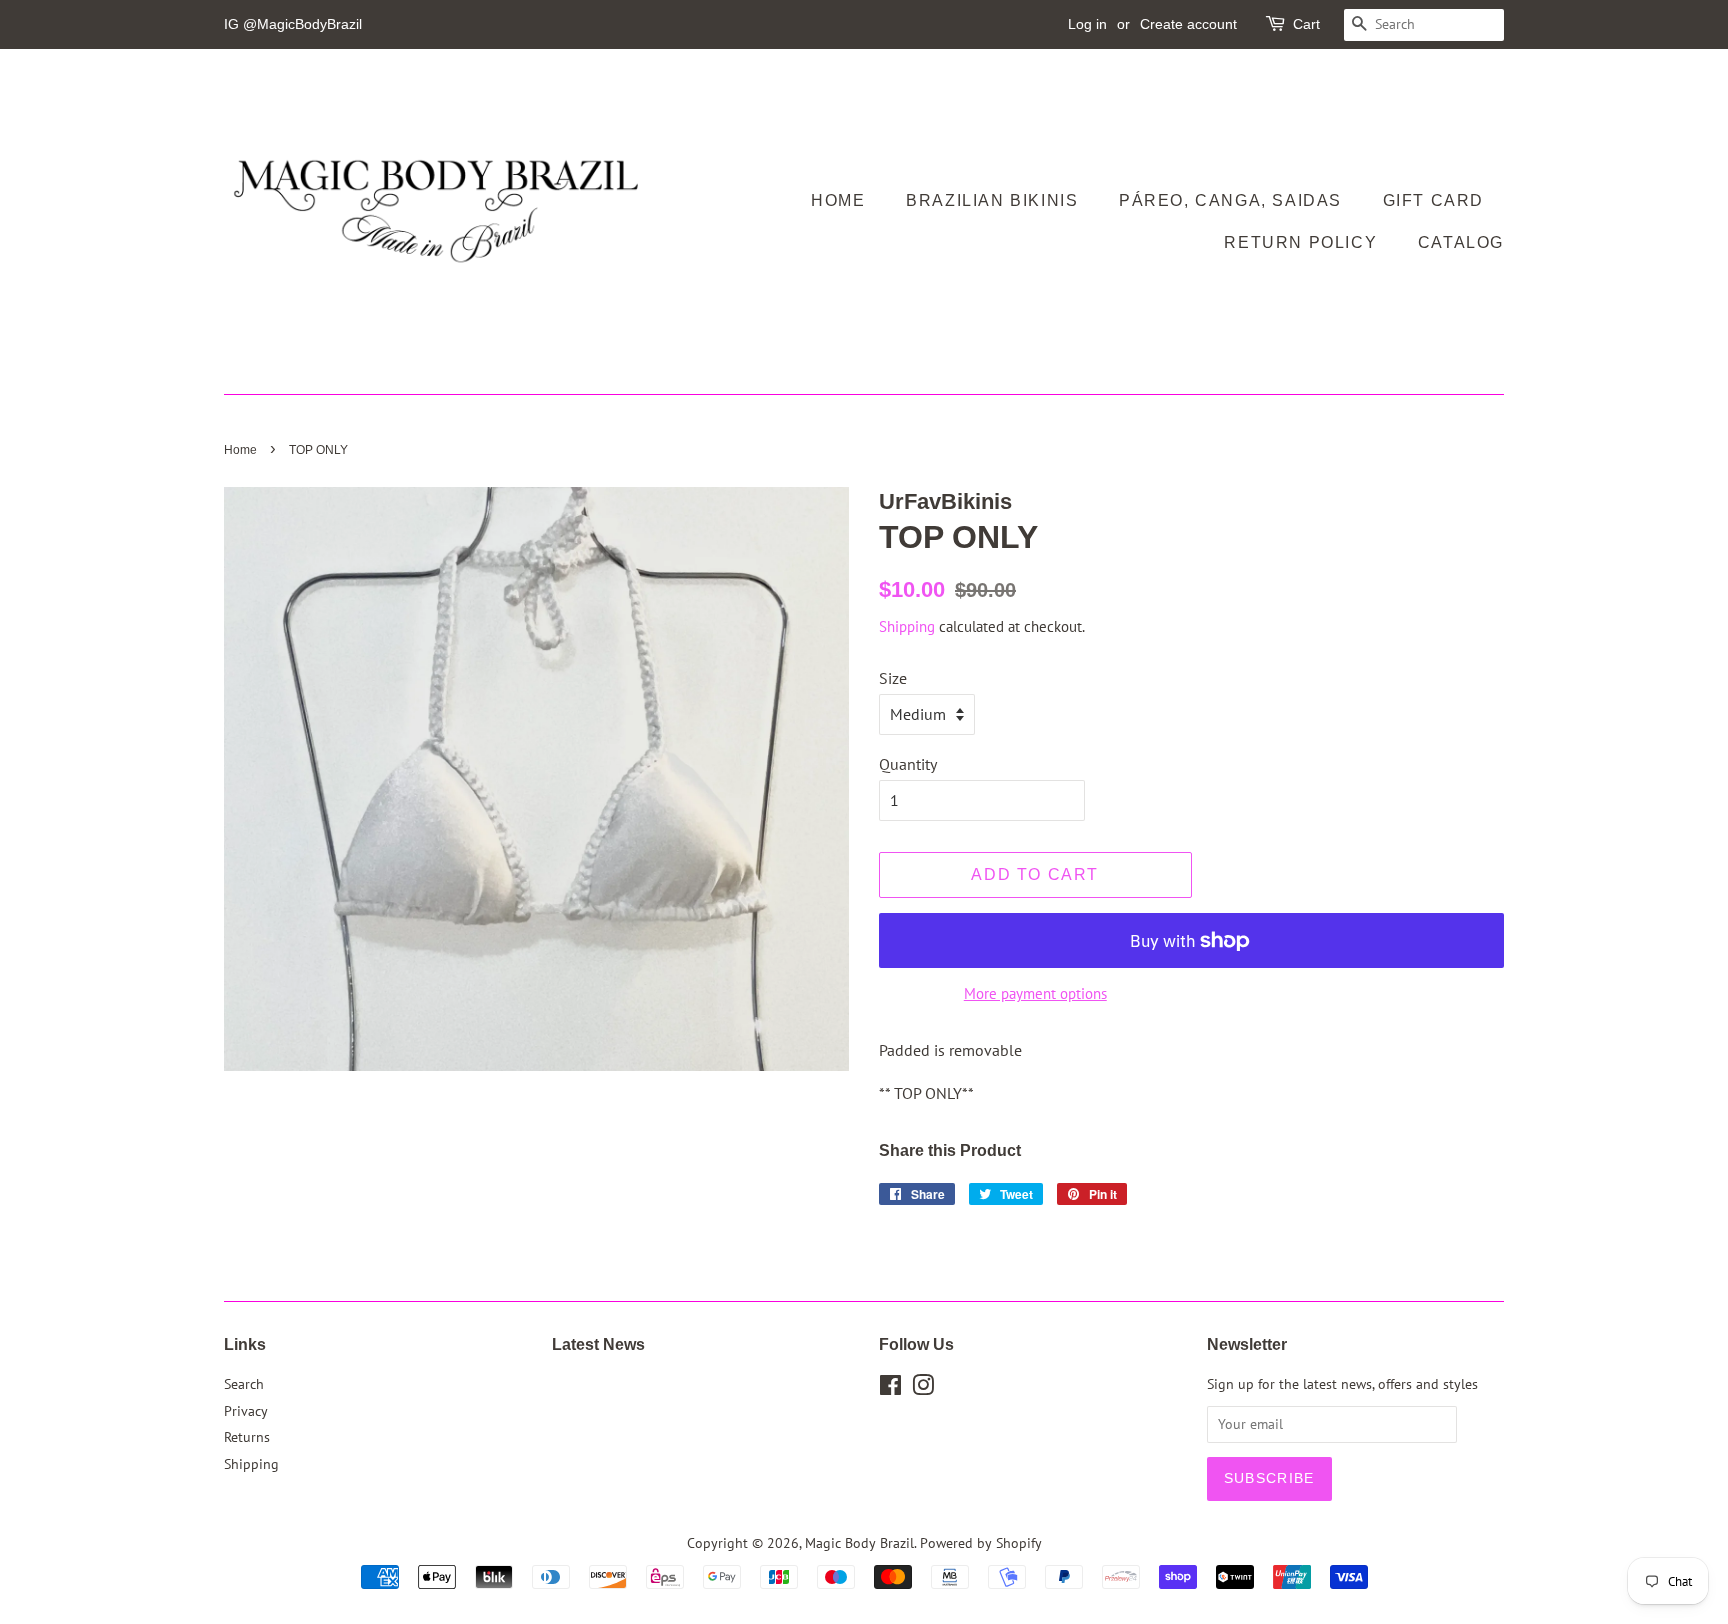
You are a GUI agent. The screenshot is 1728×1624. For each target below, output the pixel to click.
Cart (1306, 24)
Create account (1188, 24)
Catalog (1461, 242)
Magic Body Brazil (859, 1543)
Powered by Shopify (981, 1543)
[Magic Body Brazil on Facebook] (890, 1389)
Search (244, 1384)
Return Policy (1300, 242)
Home (838, 200)
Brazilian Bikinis (992, 200)
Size (893, 678)
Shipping (907, 626)
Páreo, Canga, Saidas (1230, 200)
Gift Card (1433, 200)
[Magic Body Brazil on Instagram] (923, 1389)
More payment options (1035, 993)
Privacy (246, 1411)
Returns (247, 1437)
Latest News (598, 1344)
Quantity (908, 764)
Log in (1087, 24)
